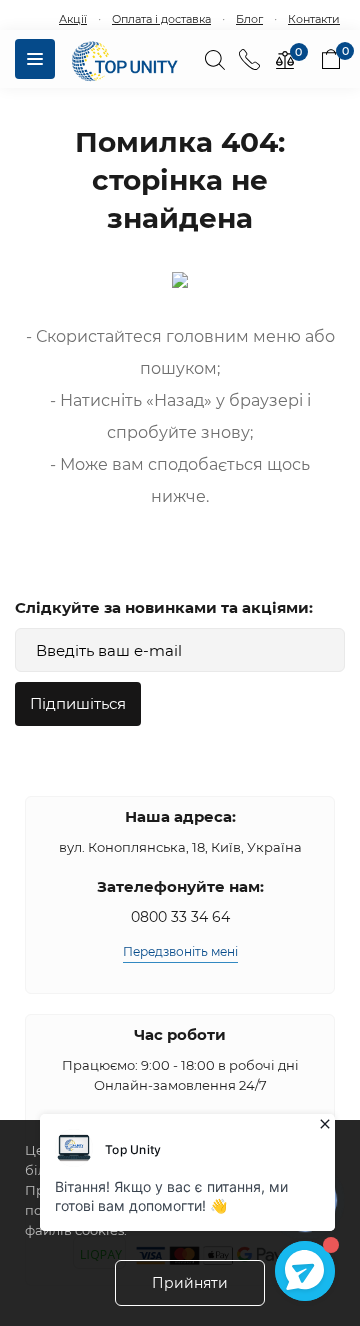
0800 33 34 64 (180, 917)
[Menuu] (35, 59)
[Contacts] (249, 59)
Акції (73, 19)
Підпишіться (78, 703)
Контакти (314, 19)
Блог (249, 19)
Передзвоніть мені (180, 951)
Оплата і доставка (161, 19)
